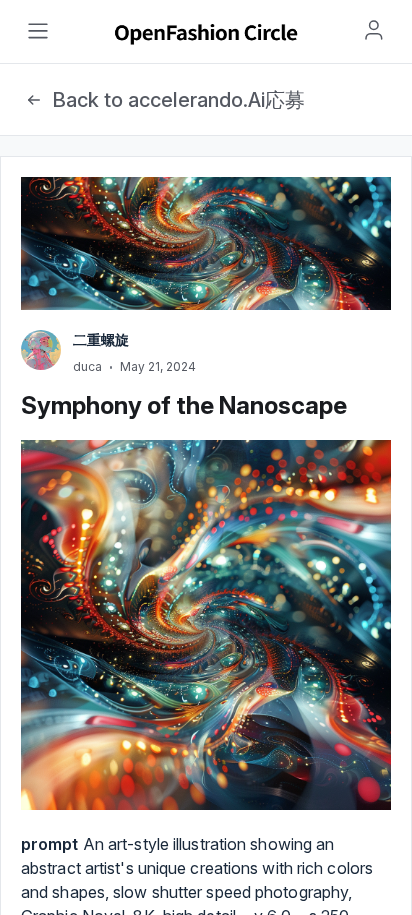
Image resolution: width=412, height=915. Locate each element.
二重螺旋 (101, 339)
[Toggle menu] (38, 31)
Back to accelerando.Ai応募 (178, 100)
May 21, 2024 (158, 366)
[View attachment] (206, 625)
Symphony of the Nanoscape (184, 405)
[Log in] (374, 30)
